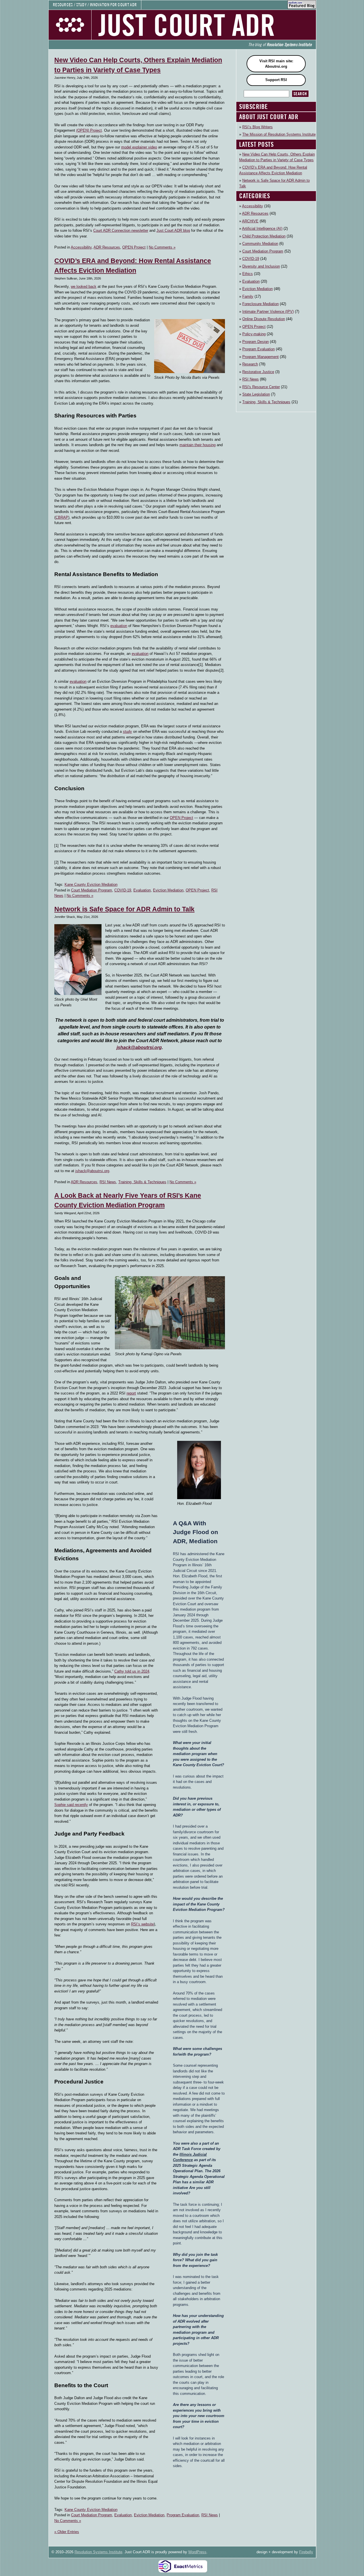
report (131, 1393)
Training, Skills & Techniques (142, 1182)
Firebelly (306, 2552)
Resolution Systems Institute (98, 2552)
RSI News (108, 1182)
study (127, 732)
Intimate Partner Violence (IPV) (268, 312)
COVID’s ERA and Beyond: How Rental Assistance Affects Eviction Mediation (273, 170)
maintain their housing (197, 445)
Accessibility (81, 247)
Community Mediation (260, 244)
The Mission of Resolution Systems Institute (279, 134)
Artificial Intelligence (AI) (262, 228)
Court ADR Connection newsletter (121, 230)
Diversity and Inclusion (261, 266)
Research (250, 364)
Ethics (248, 274)
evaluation (119, 626)
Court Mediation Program (92, 890)
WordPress (197, 2552)
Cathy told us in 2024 (132, 1671)
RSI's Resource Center (261, 387)
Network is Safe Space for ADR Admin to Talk (124, 909)
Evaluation (142, 890)
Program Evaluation (183, 2515)
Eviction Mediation (168, 890)
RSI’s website (142, 1924)
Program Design (256, 342)
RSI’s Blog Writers (258, 127)
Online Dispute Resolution (264, 319)
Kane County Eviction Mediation (91, 884)
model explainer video (139, 147)
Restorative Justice (258, 372)
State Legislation (256, 394)
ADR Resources (107, 247)
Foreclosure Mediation (260, 304)
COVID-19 (123, 890)
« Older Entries (67, 2532)
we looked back (84, 286)
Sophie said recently (71, 1805)
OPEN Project (134, 247)
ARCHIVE (250, 221)
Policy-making (254, 334)
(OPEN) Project (89, 130)
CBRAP (62, 517)
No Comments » (162, 247)
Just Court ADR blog (173, 230)
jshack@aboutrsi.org (139, 1047)
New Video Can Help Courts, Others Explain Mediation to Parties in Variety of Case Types (277, 157)
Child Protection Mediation (264, 236)
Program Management (260, 357)
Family (248, 296)
